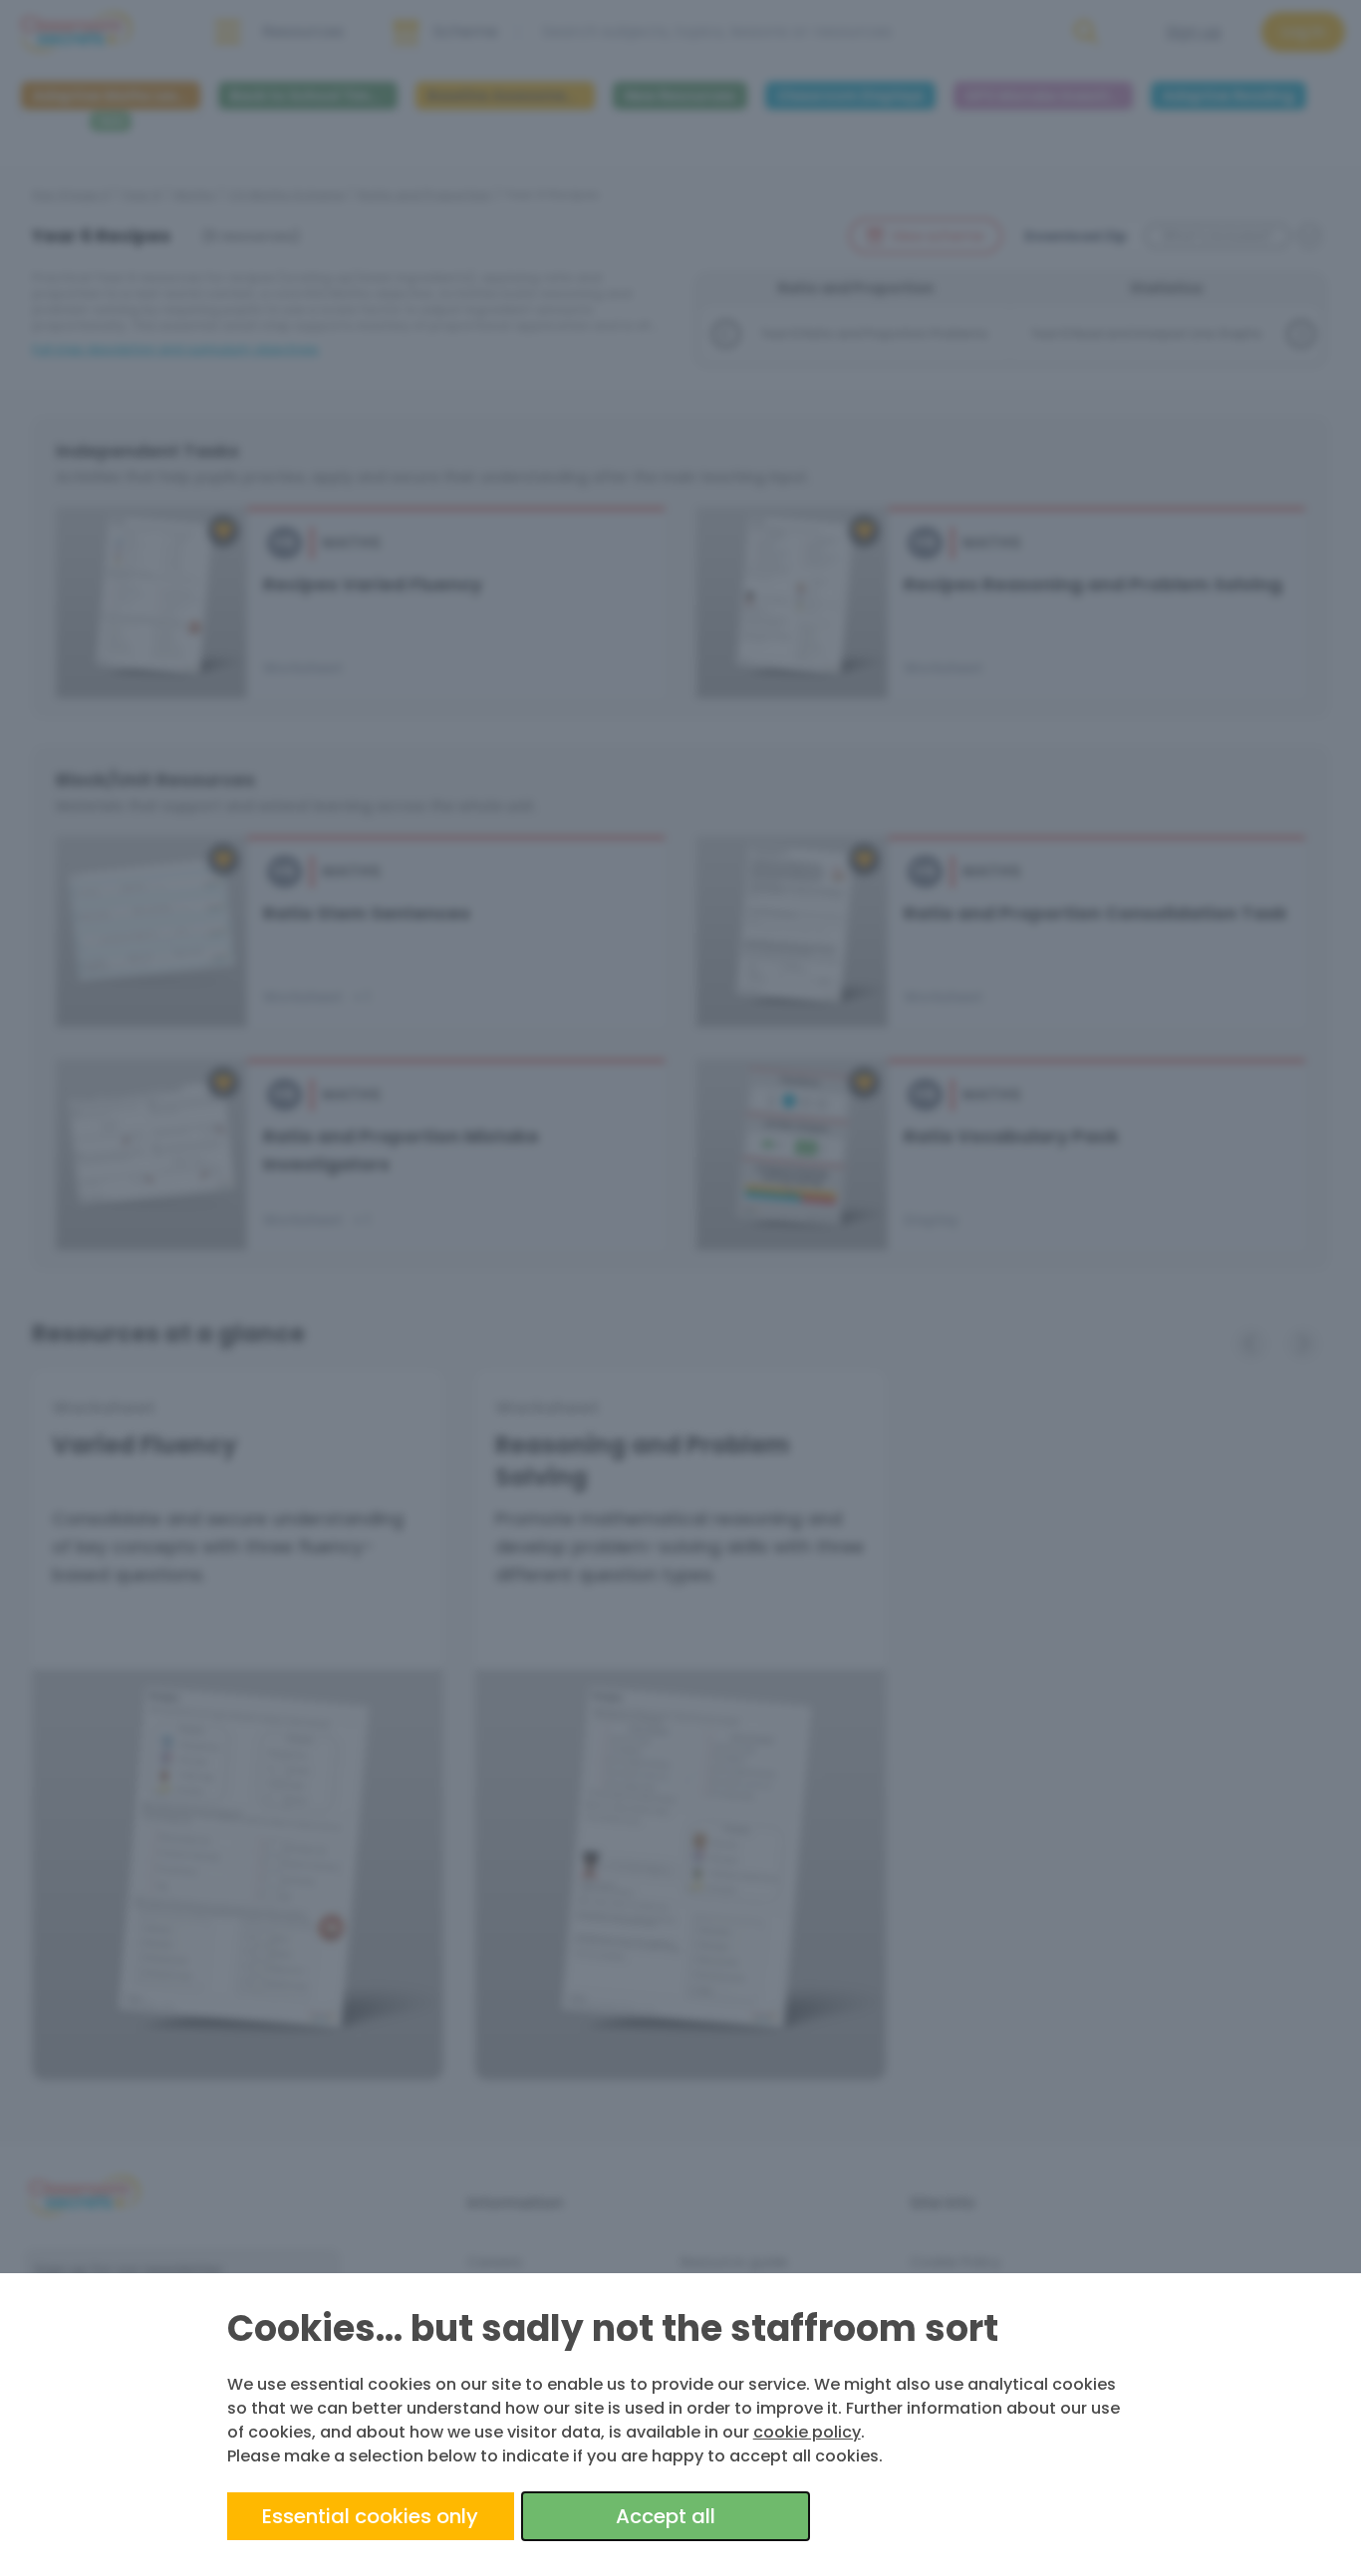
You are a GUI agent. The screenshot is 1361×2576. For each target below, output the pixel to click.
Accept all (666, 2516)
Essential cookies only (370, 2516)
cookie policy (807, 2432)
